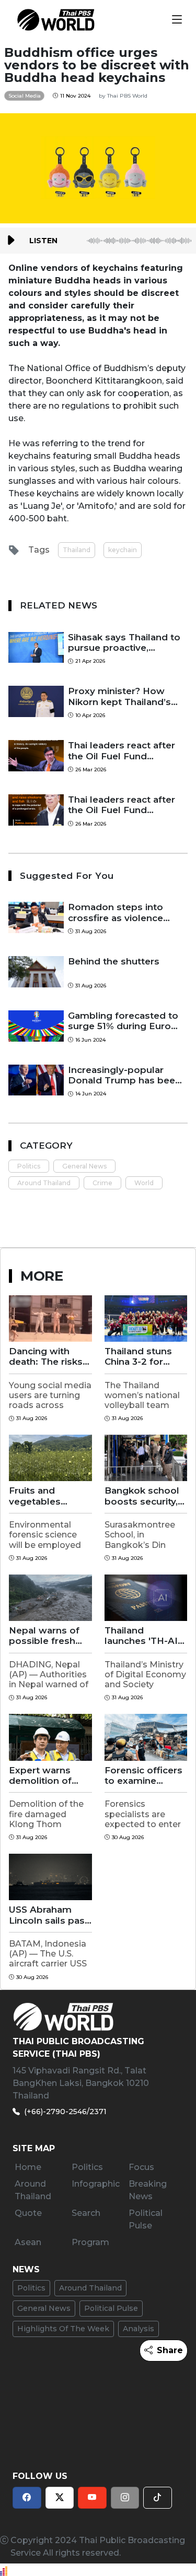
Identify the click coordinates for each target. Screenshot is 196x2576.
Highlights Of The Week (63, 2329)
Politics (29, 1166)
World (144, 1183)
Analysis (139, 2329)
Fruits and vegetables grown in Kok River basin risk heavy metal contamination (44, 1496)
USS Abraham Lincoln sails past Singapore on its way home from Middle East (49, 1915)
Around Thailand (44, 1183)
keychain (123, 550)
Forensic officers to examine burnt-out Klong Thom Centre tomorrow (143, 1776)
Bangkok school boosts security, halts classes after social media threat (146, 1496)
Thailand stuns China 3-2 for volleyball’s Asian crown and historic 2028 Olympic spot (144, 1357)
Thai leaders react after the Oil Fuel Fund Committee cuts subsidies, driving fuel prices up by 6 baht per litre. (122, 751)
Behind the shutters (114, 961)
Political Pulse (111, 2308)
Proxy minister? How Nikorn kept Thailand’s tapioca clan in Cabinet (120, 696)
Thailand (77, 550)
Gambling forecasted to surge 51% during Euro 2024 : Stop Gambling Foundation (123, 1021)
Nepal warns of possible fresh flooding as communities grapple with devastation (44, 1636)
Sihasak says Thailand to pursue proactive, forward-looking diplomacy (124, 643)
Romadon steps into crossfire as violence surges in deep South (117, 913)
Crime (102, 1183)
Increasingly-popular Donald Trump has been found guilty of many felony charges (124, 1075)
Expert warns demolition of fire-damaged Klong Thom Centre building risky (44, 1776)
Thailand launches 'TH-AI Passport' (141, 1636)
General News (84, 1166)
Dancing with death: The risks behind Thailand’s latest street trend (49, 1357)
